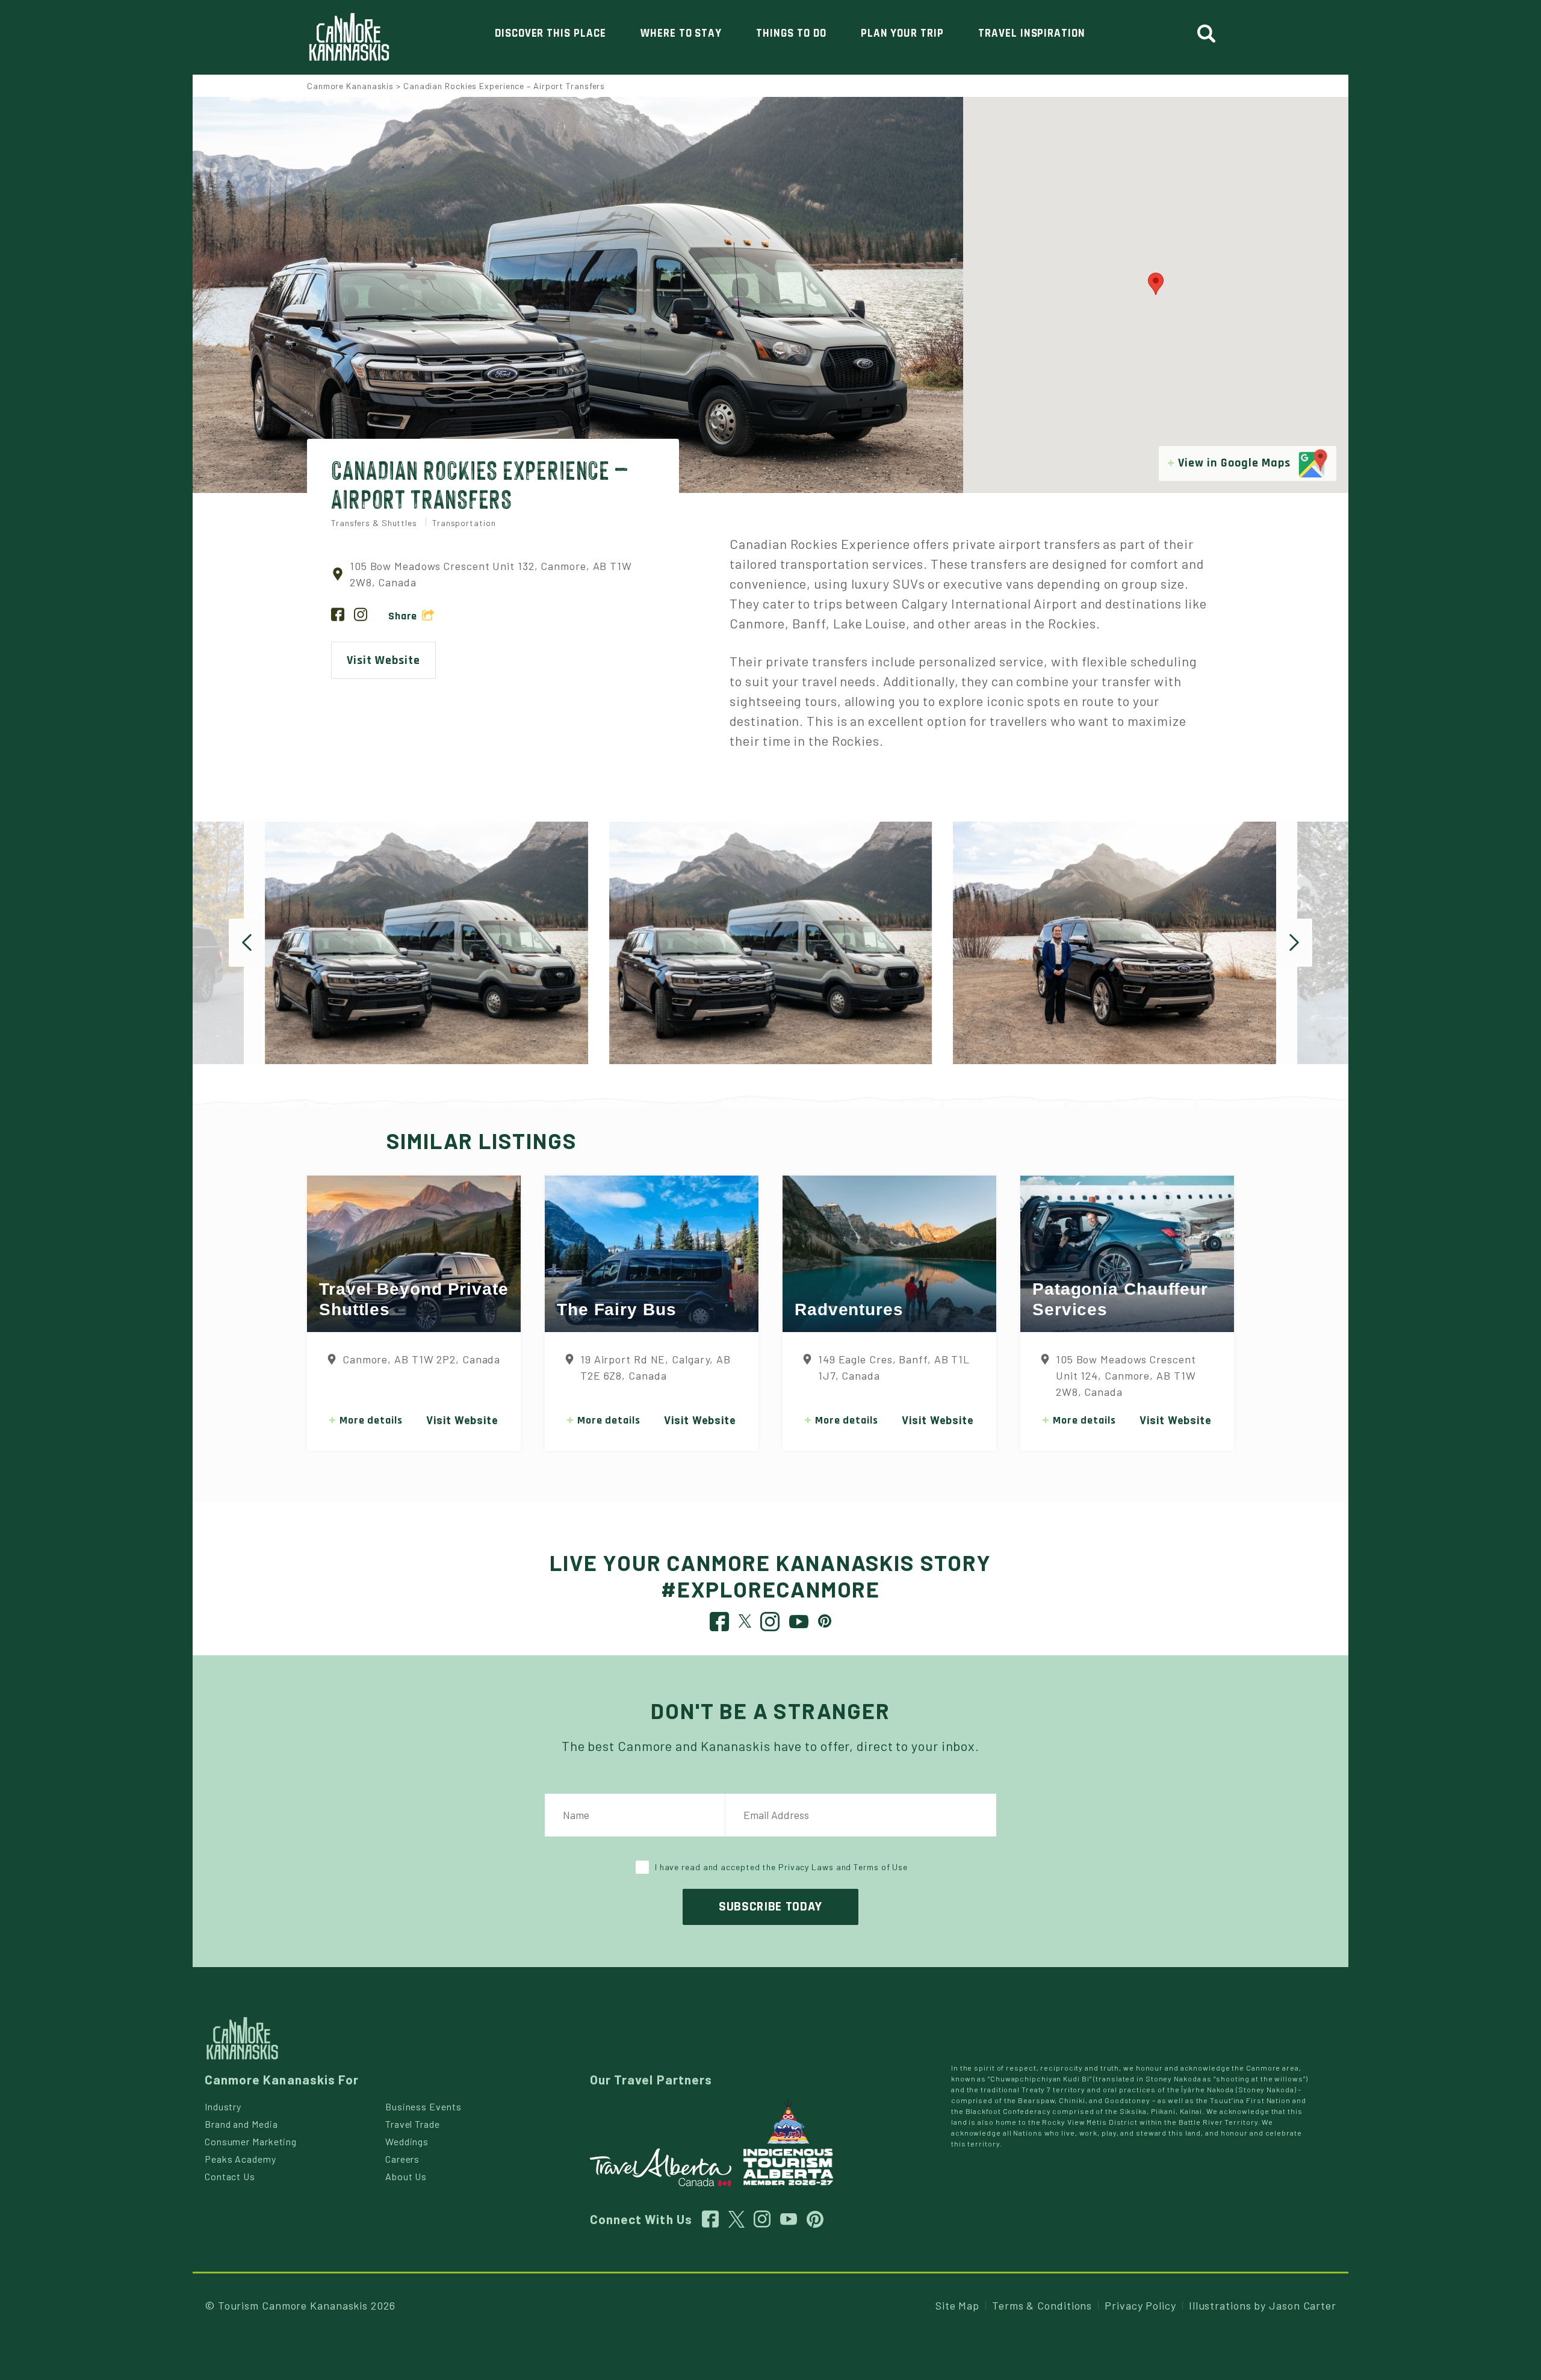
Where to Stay (681, 33)
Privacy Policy (1140, 2305)
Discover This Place (550, 33)
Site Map (957, 2305)
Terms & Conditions (1042, 2305)
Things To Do (791, 33)
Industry (223, 2106)
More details (371, 1420)
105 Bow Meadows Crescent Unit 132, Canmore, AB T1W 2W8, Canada (491, 574)
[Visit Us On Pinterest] (825, 1620)
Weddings (407, 2141)
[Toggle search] (1211, 34)
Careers (402, 2159)
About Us (406, 2176)
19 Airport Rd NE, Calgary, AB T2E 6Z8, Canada (656, 1367)
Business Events (423, 2106)
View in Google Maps (1236, 463)
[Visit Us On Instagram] (361, 616)
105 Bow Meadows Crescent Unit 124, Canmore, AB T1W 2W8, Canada (1126, 1375)
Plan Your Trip (902, 33)
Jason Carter (1303, 2305)
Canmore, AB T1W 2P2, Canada (421, 1359)
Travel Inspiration (1032, 33)
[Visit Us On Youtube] (799, 1625)
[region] (1156, 295)
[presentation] (247, 943)
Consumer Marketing (251, 2141)
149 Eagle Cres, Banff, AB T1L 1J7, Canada (894, 1367)
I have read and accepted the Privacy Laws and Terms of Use (781, 1867)
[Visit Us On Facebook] (338, 616)
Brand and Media (241, 2124)
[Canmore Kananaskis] (349, 37)
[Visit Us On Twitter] (745, 1620)
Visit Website (383, 660)
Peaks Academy (240, 2159)
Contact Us (230, 2176)
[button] (1156, 284)
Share (403, 616)
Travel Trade (413, 2124)
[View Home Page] (242, 2037)
